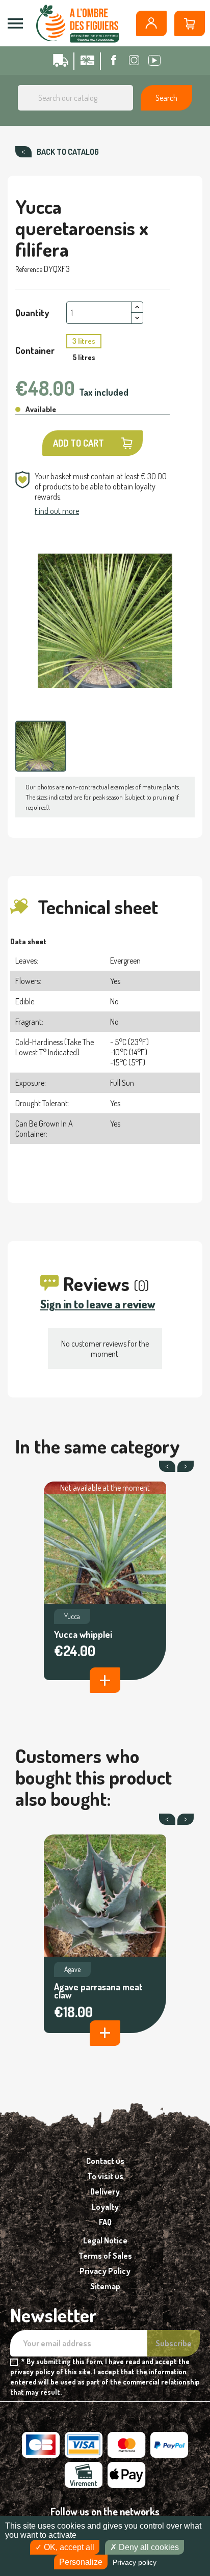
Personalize (81, 2562)
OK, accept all (68, 2547)
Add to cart (78, 443)
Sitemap (105, 2286)
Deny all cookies (148, 2547)
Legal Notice (105, 2240)
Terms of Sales (105, 2256)
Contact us (105, 2161)
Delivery (105, 2191)
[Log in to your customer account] (151, 23)
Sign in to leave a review (98, 1304)
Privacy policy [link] (135, 2562)
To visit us (105, 2176)
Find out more (57, 511)
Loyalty (105, 2207)
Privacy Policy (105, 2271)
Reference (29, 269)
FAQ (105, 2222)
